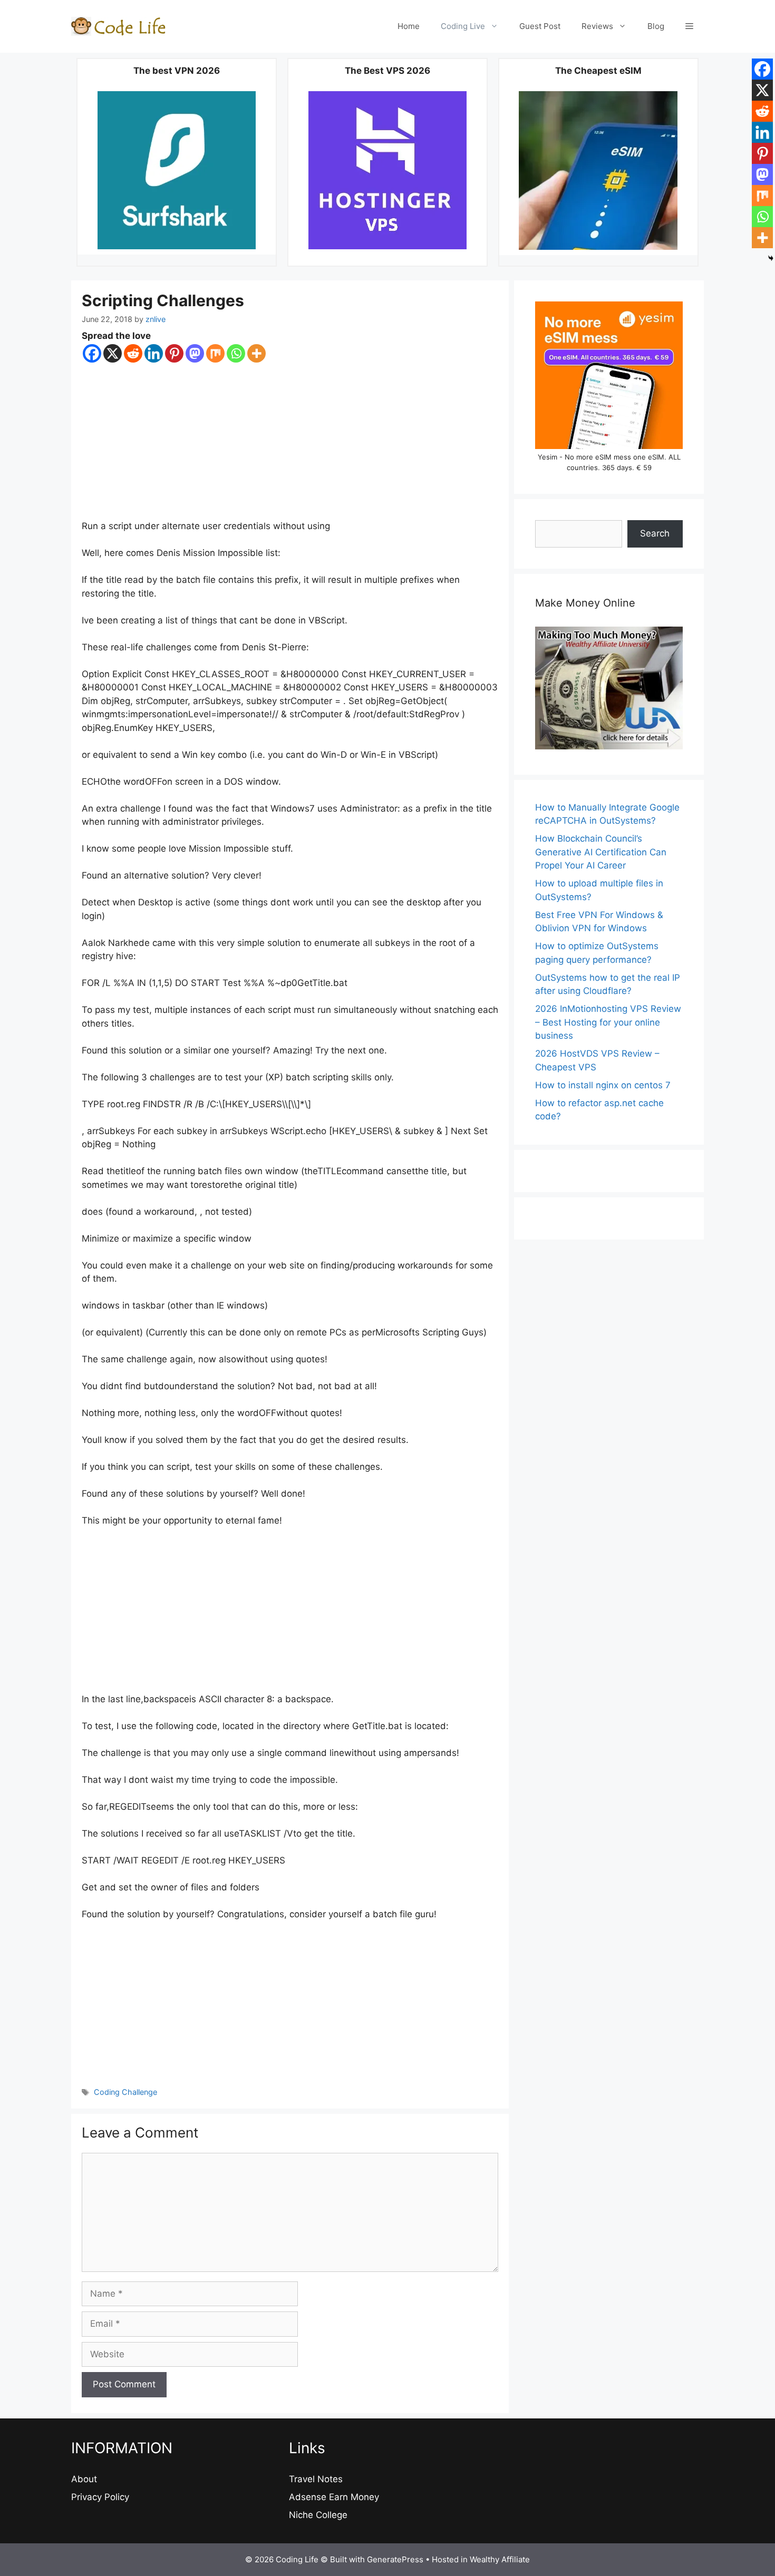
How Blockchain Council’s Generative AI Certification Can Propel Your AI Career (601, 852)
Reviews (597, 26)
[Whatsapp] (236, 353)
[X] (113, 353)
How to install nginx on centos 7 (603, 1085)
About (84, 2479)
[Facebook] (92, 353)
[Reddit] (133, 353)
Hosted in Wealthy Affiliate (481, 2559)
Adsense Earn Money (334, 2497)
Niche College (318, 2515)
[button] (689, 26)
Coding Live (463, 26)
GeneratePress (395, 2559)
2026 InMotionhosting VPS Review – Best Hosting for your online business (608, 1022)
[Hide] (771, 258)
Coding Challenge (125, 2092)
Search (655, 533)
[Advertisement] (290, 442)
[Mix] (215, 353)
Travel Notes (316, 2479)
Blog (656, 26)
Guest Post (540, 26)
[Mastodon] (195, 353)
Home (409, 26)
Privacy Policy (100, 2497)
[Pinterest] (174, 353)
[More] (256, 353)
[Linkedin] (154, 353)
